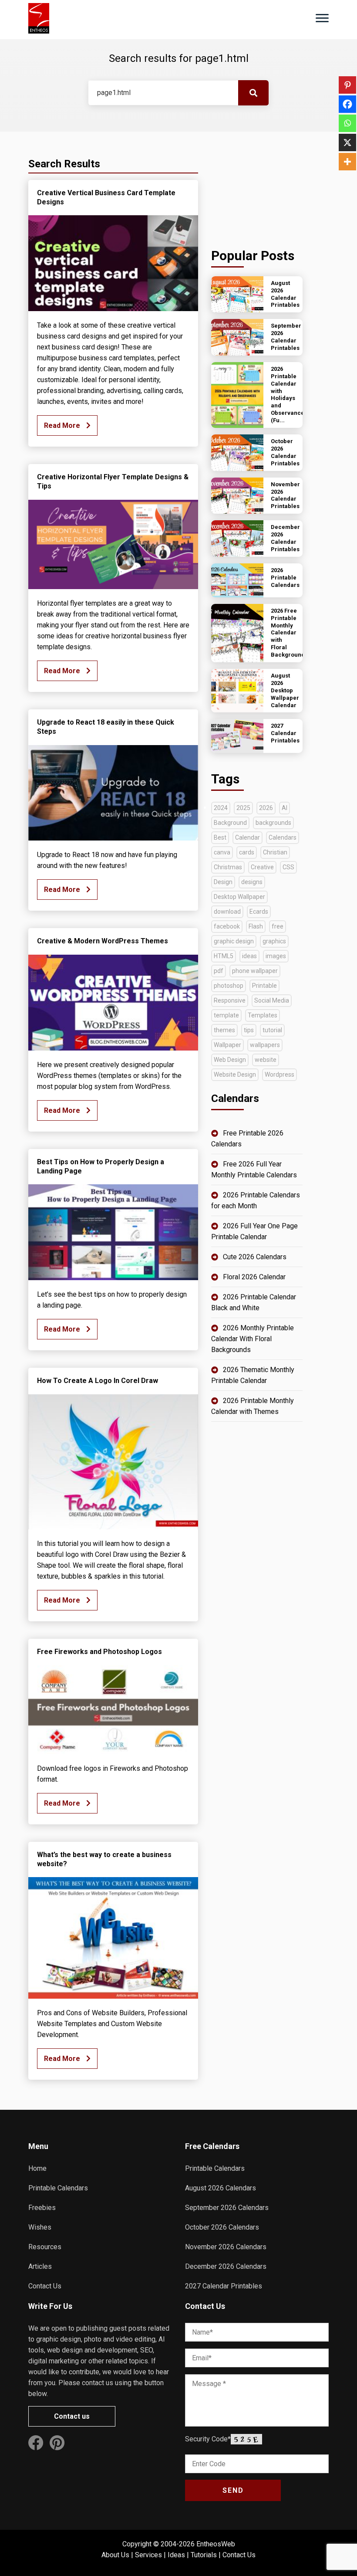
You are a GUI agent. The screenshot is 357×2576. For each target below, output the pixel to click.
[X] (347, 142)
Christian (275, 852)
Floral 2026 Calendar (254, 1277)
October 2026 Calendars (222, 2227)
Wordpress (280, 1074)
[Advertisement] (257, 188)
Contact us (72, 2416)
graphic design (234, 941)
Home (37, 2168)
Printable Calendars (58, 2188)
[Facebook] (347, 104)
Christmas (228, 867)
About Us (115, 2555)
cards (247, 852)
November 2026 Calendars (226, 2247)
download (227, 912)
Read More (63, 425)
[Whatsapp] (347, 123)
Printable (264, 986)
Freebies (42, 2208)
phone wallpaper (255, 971)
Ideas (176, 2555)
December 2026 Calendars (226, 2266)
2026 (266, 808)
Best (220, 837)
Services (148, 2555)
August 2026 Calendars (221, 2188)
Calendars (283, 837)
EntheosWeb (216, 2544)
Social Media (272, 1000)
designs (252, 882)
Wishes (40, 2227)
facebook (227, 926)
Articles (40, 2266)
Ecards (259, 912)
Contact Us (45, 2286)
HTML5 (224, 956)
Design (223, 882)
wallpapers (265, 1045)
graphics (274, 941)
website (266, 1060)
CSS (288, 867)
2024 (221, 808)
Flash (256, 926)
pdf (219, 971)
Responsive (230, 1000)
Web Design (230, 1060)
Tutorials (204, 2555)
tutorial (272, 1030)
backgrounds (273, 823)
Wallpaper (227, 1045)
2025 (243, 808)
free (278, 926)
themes (224, 1030)
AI (285, 808)
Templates (263, 1015)
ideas (249, 956)
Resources (45, 2247)
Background (230, 823)
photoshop (229, 986)
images (276, 956)
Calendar (248, 837)
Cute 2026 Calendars (255, 1257)
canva (222, 852)
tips (249, 1030)
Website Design (235, 1074)
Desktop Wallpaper (239, 897)
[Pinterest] (347, 85)
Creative (262, 867)
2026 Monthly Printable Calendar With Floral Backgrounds (253, 1339)
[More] (347, 162)
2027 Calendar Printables (224, 2286)
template (226, 1015)
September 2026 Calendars (227, 2208)
